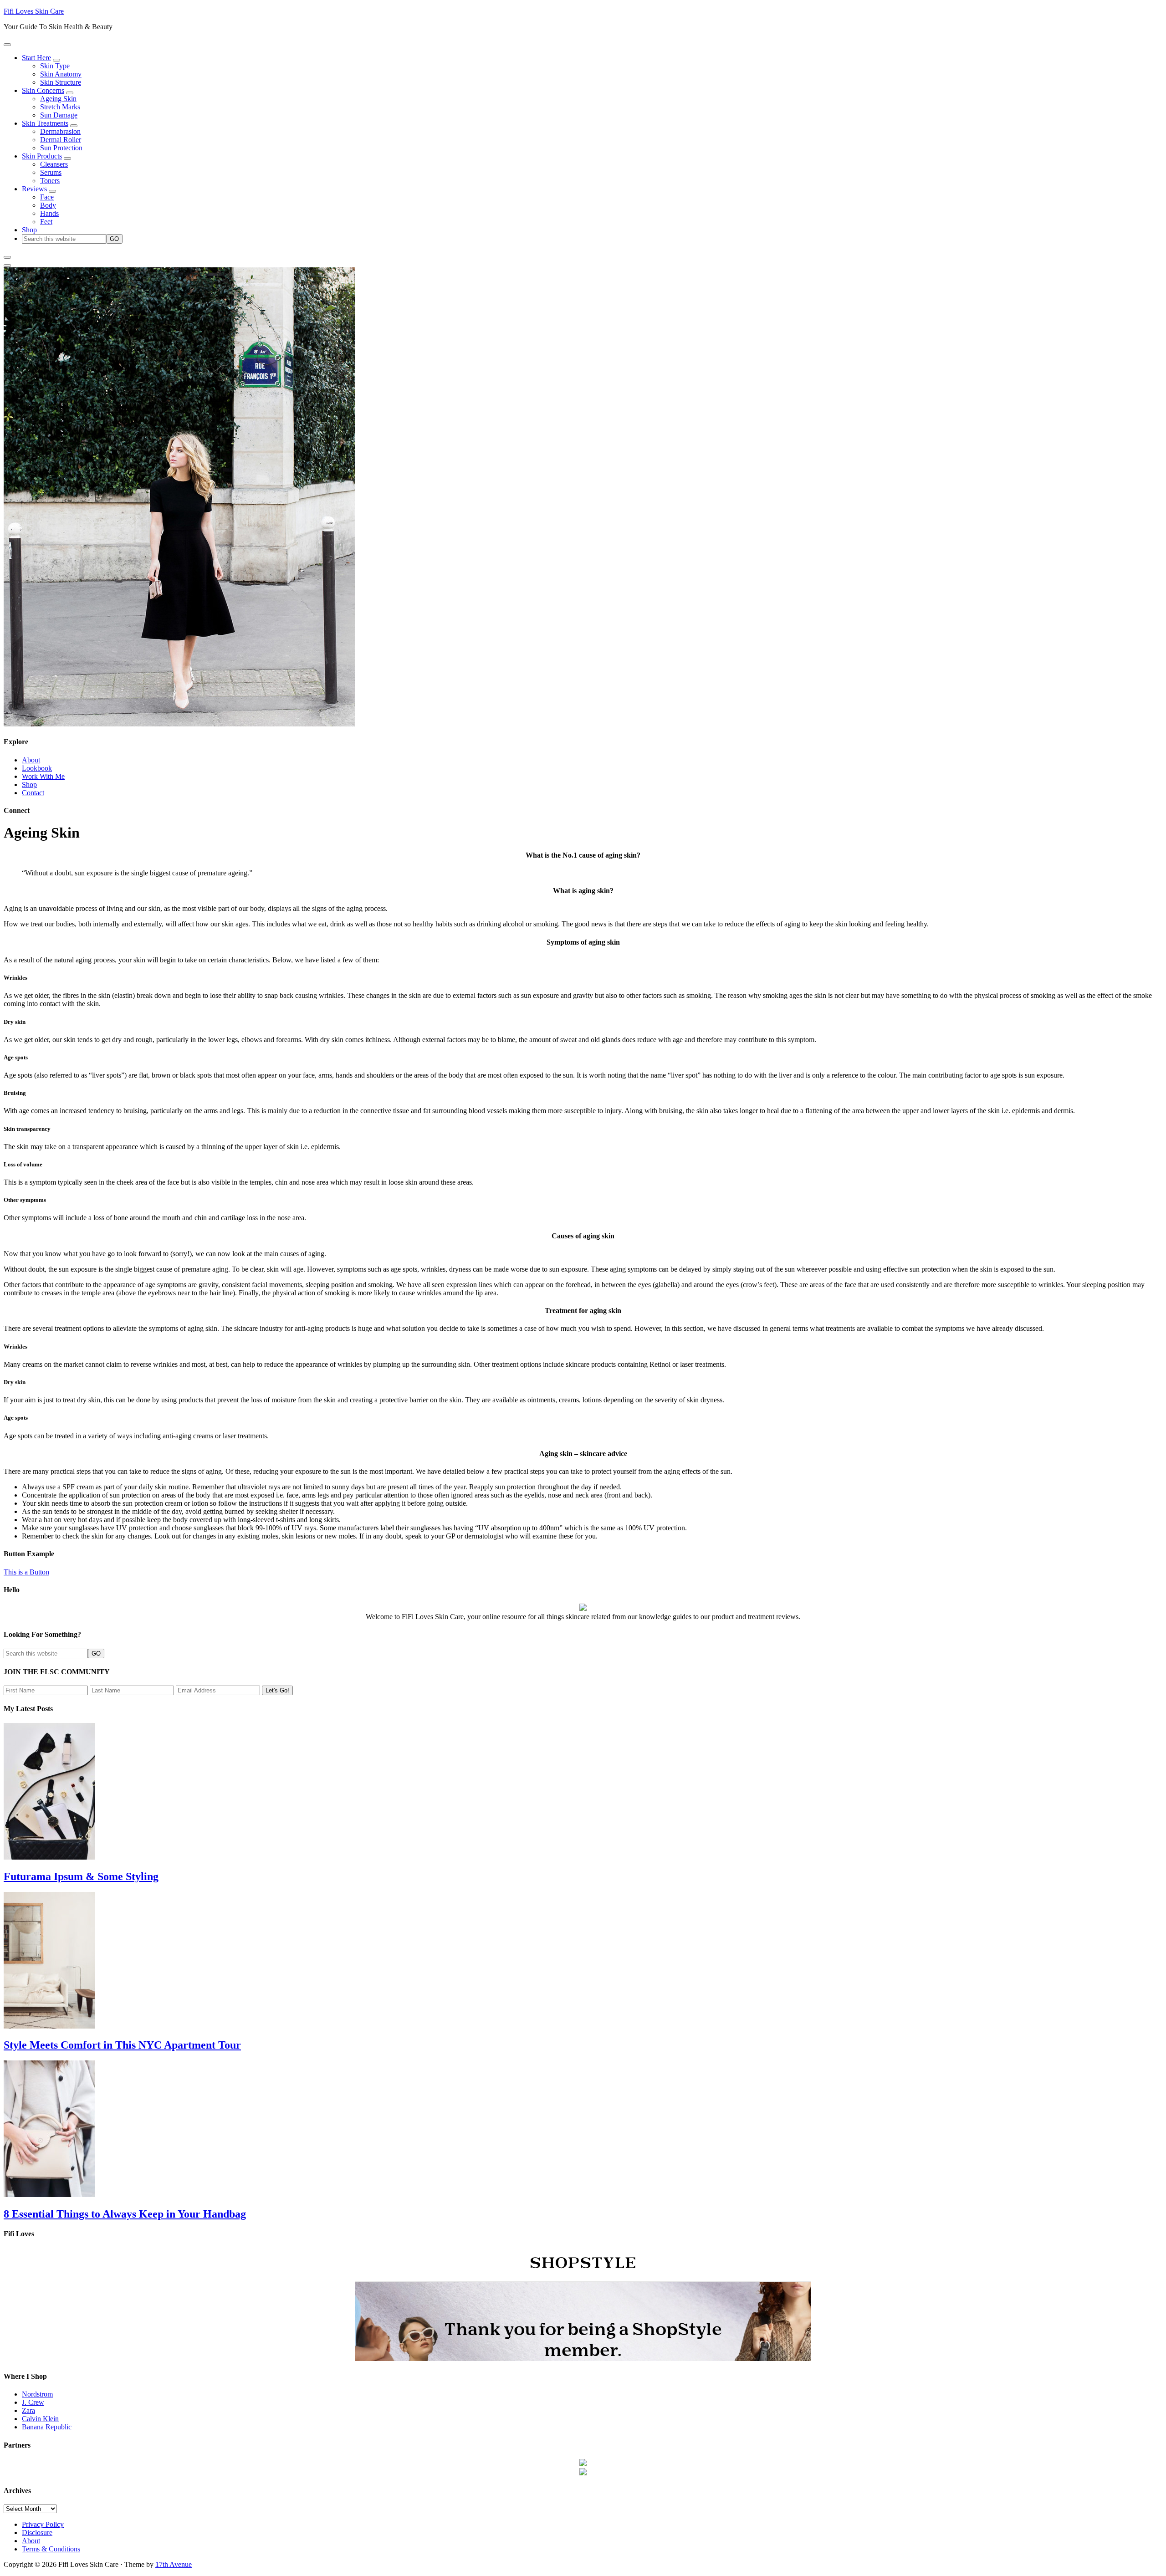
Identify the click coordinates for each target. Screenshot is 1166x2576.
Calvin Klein (40, 2419)
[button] (7, 45)
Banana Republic (47, 2427)
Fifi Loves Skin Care (34, 11)
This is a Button (26, 1572)
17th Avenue (174, 2564)
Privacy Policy (43, 2524)
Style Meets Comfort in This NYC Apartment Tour (122, 2045)
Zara (28, 2410)
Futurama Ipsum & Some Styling (81, 1876)
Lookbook (37, 768)
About (31, 760)
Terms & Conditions (51, 2549)
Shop (29, 785)
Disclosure (37, 2533)
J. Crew (33, 2402)
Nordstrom (37, 2394)
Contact (33, 793)
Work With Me (43, 776)
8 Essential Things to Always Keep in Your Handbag (125, 2214)
